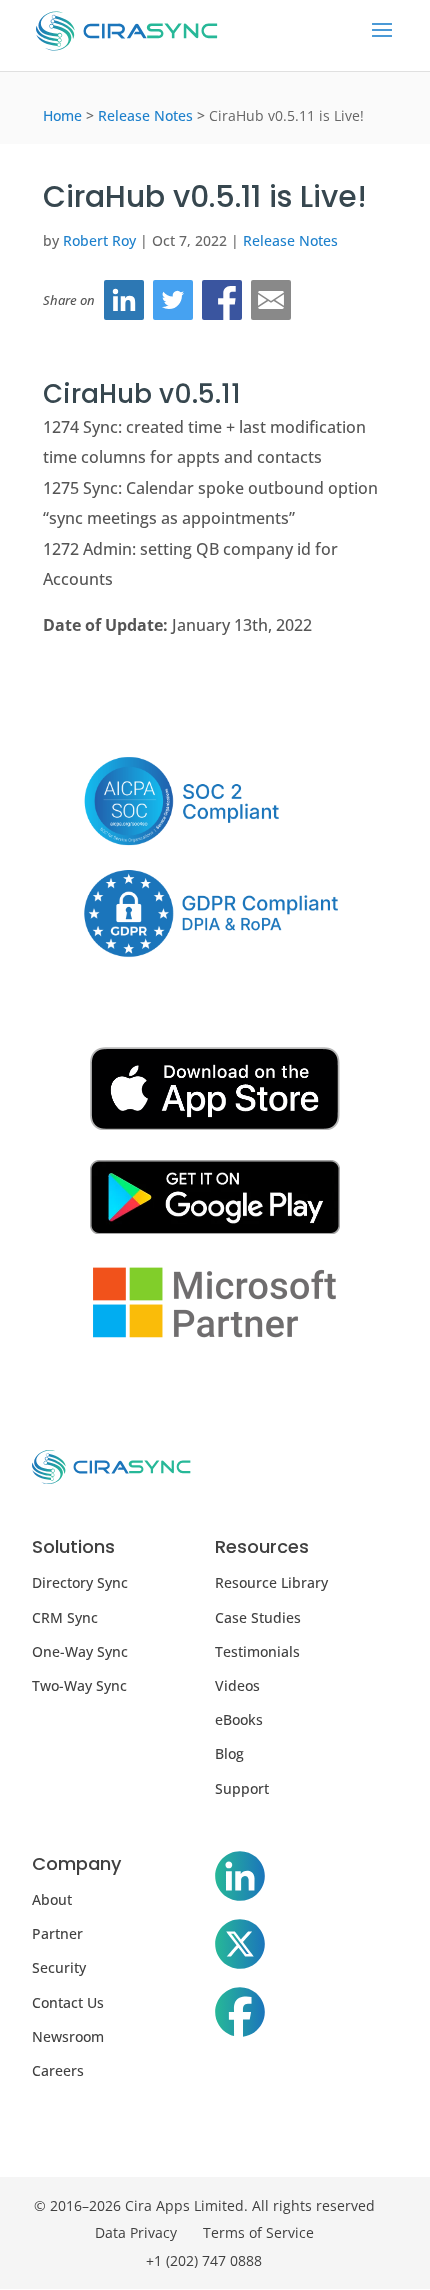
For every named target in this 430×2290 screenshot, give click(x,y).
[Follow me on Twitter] (240, 1948)
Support (242, 1788)
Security (59, 1967)
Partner (57, 1933)
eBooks (239, 1719)
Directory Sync (80, 1582)
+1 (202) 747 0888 (204, 2260)
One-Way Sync (80, 1651)
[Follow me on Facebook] (240, 2016)
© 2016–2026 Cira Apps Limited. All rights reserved (204, 2205)
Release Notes (145, 115)
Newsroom (68, 2036)
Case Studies (258, 1617)
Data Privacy (136, 2232)
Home (62, 115)
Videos (237, 1685)
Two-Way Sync (79, 1685)
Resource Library (271, 1582)
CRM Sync (65, 1617)
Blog (229, 1753)
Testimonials (257, 1651)
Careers (58, 2070)
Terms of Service (258, 2232)
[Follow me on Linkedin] (240, 1880)
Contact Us (68, 2002)
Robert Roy (99, 240)
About (52, 1899)
